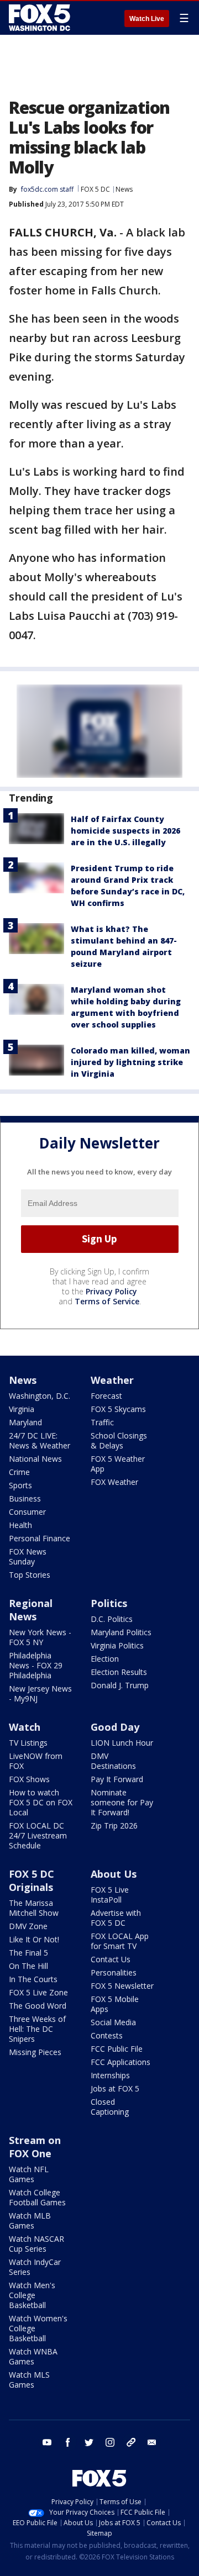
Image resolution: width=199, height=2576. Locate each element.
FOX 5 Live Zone (38, 1992)
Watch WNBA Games (33, 2356)
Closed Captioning (110, 2107)
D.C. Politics (112, 1619)
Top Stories (30, 1575)
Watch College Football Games (37, 2197)
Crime (19, 1472)
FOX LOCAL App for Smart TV (120, 1941)
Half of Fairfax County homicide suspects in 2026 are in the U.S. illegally (125, 831)
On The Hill (28, 1966)
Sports (20, 1485)
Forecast (106, 1396)
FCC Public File (117, 2049)
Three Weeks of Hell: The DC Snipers (37, 2029)
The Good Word (38, 2006)
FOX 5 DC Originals (32, 1880)
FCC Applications (121, 2062)
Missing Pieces (35, 2052)
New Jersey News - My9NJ (40, 1693)
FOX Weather (114, 1482)
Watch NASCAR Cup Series (36, 2244)
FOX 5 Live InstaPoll (110, 1895)
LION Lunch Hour (122, 1743)
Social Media (113, 2022)
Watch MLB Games (30, 2221)
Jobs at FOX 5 (115, 2088)
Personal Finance (40, 1538)
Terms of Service (107, 1301)
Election (105, 1659)
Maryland (25, 1422)
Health (20, 1525)
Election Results (119, 1672)
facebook (68, 2442)
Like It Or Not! (34, 1939)
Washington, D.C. (40, 1396)
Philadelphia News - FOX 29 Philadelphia (36, 1665)
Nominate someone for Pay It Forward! (122, 1802)
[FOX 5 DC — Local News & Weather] (41, 18)
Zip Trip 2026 (114, 1826)
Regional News (31, 1610)
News (124, 189)
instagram (110, 2442)
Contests (107, 2035)
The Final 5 (28, 1953)
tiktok (131, 2442)
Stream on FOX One (35, 2147)
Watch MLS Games (29, 2380)
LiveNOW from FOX (36, 1761)
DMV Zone (28, 1926)
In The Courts (33, 1979)
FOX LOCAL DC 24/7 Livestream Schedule (38, 1835)
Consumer (27, 1512)
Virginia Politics (117, 1645)
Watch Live (147, 19)
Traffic (102, 1422)
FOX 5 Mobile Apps (115, 2004)
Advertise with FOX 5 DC (116, 1918)
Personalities (114, 1972)
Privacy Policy (111, 1291)
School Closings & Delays (119, 1440)
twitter (89, 2442)
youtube (47, 2442)
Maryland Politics (121, 1632)
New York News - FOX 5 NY (40, 1637)
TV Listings (28, 1743)
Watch (25, 1727)
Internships (110, 2075)
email (152, 2442)
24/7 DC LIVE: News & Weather (40, 1440)
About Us (114, 1874)
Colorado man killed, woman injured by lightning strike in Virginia (130, 1062)
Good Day (115, 1727)
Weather (112, 1380)
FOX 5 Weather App (118, 1464)
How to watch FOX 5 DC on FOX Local (41, 1802)
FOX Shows (29, 1779)
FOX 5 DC (95, 189)
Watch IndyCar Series (35, 2267)
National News (35, 1459)
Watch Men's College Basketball (32, 2295)
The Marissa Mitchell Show (34, 1908)
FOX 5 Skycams (118, 1409)
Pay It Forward (117, 1779)
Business (25, 1498)
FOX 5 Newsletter (122, 1986)
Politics (109, 1603)
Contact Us (111, 1959)
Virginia (22, 1409)
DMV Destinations (113, 1761)
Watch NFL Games (29, 2174)
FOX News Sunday (28, 1556)
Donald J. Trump (120, 1685)
